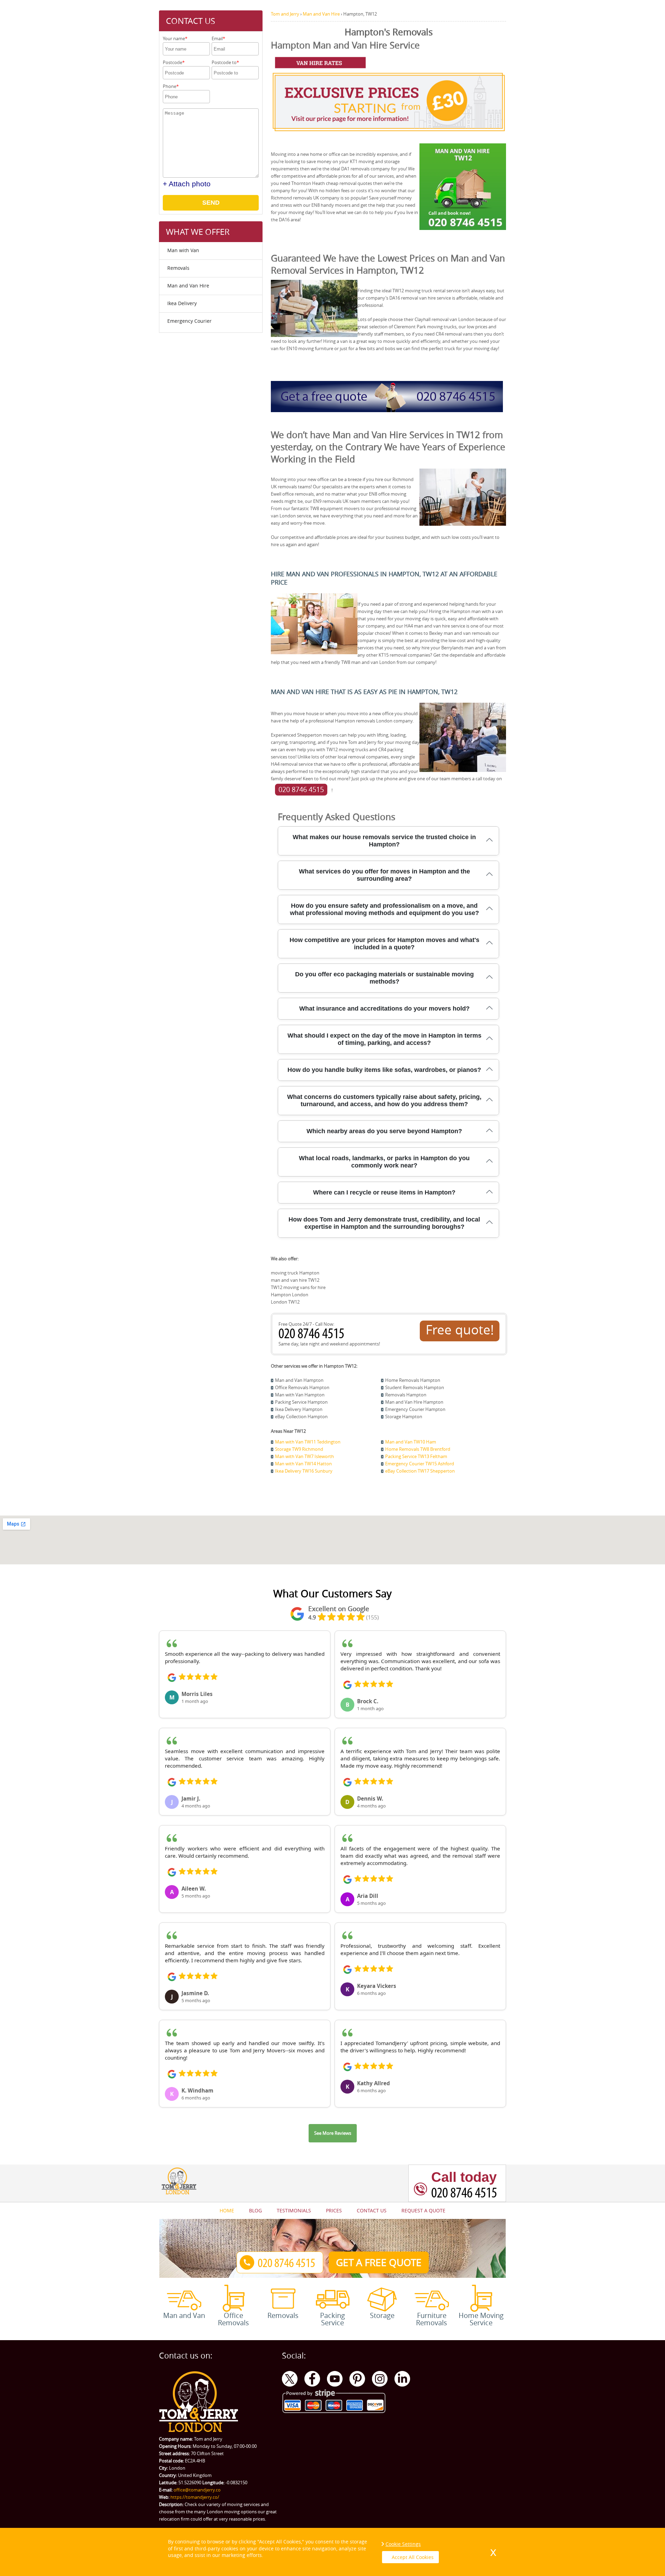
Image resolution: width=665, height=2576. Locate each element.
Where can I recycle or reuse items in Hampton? (384, 1192)
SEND (211, 203)
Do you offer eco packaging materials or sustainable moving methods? (384, 978)
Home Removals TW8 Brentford (418, 1449)
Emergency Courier (189, 321)
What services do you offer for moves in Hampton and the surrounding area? (384, 875)
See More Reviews (333, 2133)
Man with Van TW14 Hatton (303, 1464)
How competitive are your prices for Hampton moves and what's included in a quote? (384, 944)
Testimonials (294, 2210)
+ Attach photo (187, 184)
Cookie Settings (403, 2544)
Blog (255, 2210)
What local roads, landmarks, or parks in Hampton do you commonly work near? (384, 1162)
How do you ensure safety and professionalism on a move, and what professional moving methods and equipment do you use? (384, 909)
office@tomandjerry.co (197, 2490)
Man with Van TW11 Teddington (308, 1442)
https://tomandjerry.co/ (195, 2497)
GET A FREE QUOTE (379, 2262)
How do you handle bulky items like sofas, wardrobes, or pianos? (384, 1070)
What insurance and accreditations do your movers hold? (384, 1009)
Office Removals (233, 2319)
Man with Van (183, 250)
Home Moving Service (481, 2319)
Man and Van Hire (188, 286)
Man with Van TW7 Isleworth (304, 1456)
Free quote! (460, 1330)
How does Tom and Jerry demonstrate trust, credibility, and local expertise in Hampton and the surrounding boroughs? (384, 1223)
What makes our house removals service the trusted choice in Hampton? (384, 841)
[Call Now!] (313, 1336)
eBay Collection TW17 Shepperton (420, 1471)
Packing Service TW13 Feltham (416, 1456)
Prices (334, 2210)
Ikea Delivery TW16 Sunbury (304, 1471)
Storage (382, 2315)
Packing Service (332, 2319)
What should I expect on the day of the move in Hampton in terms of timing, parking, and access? (384, 1039)
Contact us (372, 2210)
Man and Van (184, 2315)
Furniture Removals (432, 2319)
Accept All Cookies (413, 2557)
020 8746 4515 (301, 789)
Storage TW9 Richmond (299, 1449)
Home (227, 2210)
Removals (178, 268)
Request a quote (423, 2210)
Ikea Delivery (182, 303)
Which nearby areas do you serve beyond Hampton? (384, 1131)
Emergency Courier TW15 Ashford (420, 1464)
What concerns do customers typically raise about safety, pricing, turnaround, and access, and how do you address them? (384, 1100)
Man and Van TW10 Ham (411, 1442)
